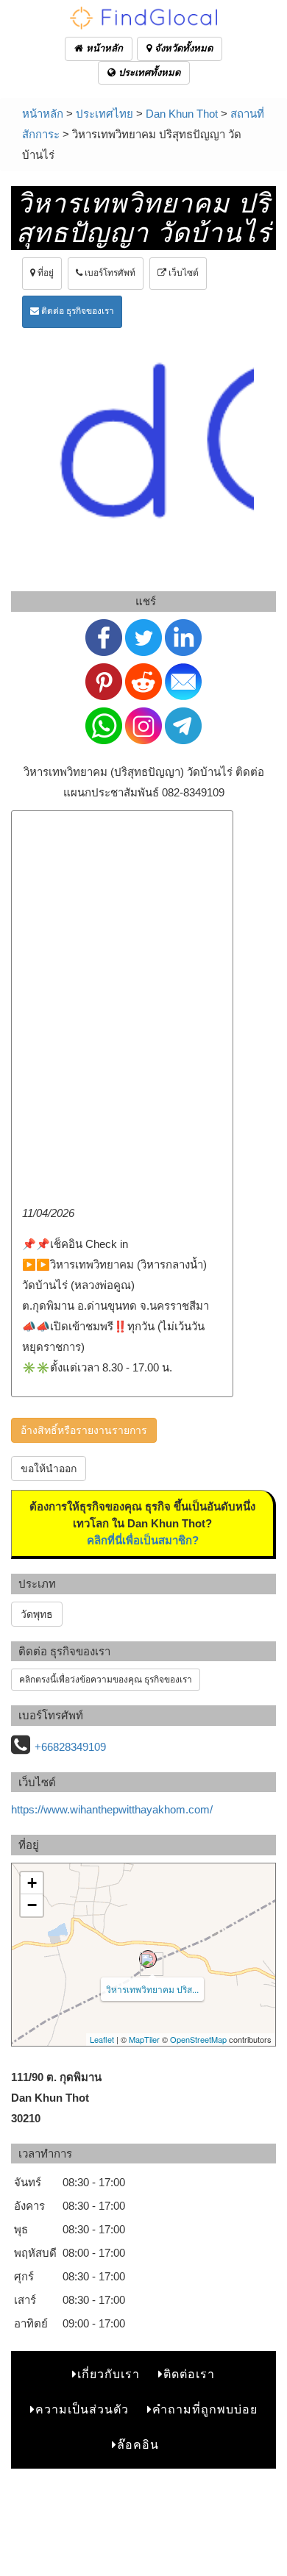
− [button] (32, 1905)
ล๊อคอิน (138, 2445)
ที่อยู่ (45, 273)
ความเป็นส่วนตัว (82, 2409)
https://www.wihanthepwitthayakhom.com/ (112, 1809)
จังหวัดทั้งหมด (182, 48)
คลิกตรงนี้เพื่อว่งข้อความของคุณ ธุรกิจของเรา (106, 1680)
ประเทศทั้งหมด (148, 72)
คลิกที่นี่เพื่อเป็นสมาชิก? (143, 1540)
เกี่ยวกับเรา (109, 2374)
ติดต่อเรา (189, 2374)
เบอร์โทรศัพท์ (109, 273)
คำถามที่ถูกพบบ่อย (205, 2409)
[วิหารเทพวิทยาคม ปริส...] (148, 1959)
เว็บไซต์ (183, 273)
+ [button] (32, 1883)
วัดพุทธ (37, 1614)
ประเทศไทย (104, 114)
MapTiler (144, 2039)
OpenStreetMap (198, 2039)
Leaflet (102, 2039)
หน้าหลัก (103, 48)
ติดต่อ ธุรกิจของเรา (77, 311)
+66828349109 (70, 1747)
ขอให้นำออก (49, 1469)
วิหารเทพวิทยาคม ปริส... (152, 1989)
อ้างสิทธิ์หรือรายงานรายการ (84, 1430)
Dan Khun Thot (182, 114)
